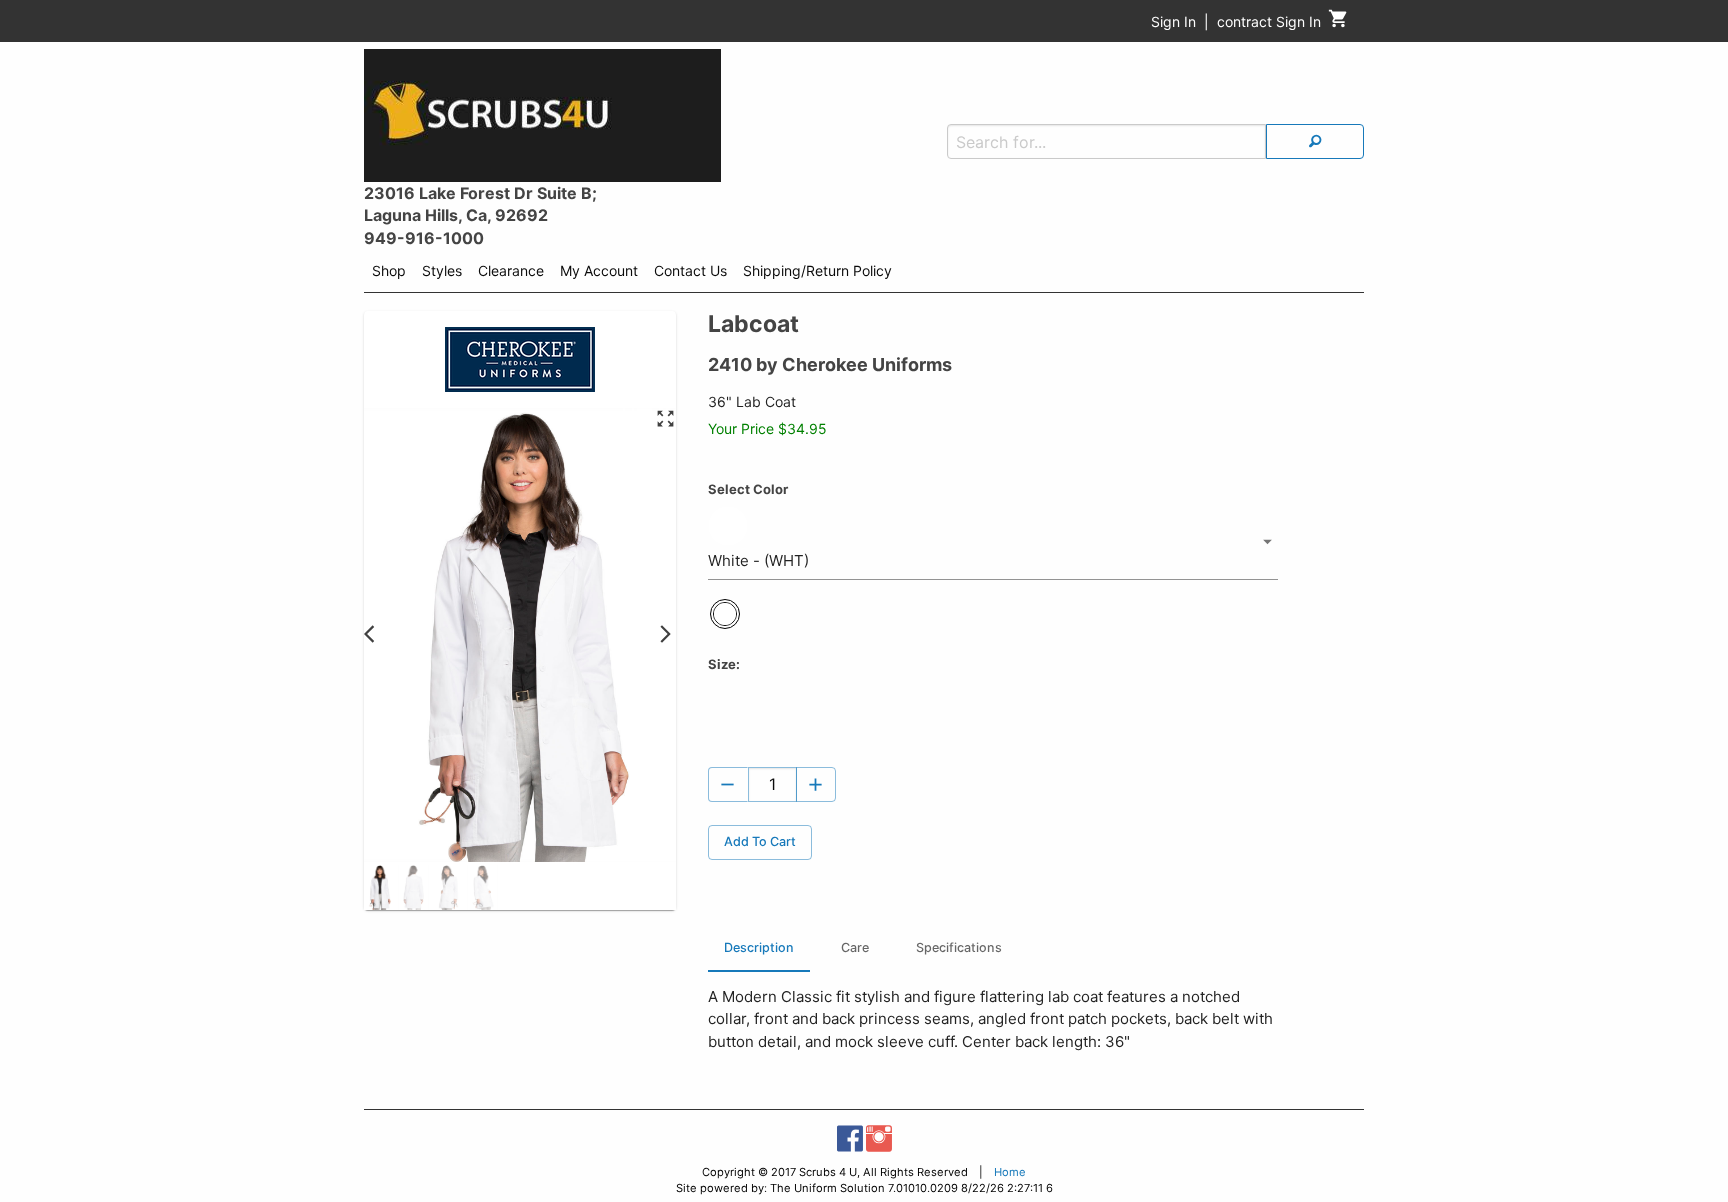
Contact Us (690, 270)
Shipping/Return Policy (817, 270)
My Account (599, 270)
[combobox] (993, 542)
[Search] (1315, 141)
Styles (442, 270)
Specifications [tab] (959, 947)
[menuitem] (389, 274)
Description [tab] (759, 947)
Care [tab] (855, 947)
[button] (379, 887)
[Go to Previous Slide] (374, 635)
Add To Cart (760, 841)
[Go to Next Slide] (665, 635)
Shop (389, 270)
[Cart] (1338, 23)
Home (1010, 1172)
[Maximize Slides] (665, 419)
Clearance (511, 270)
